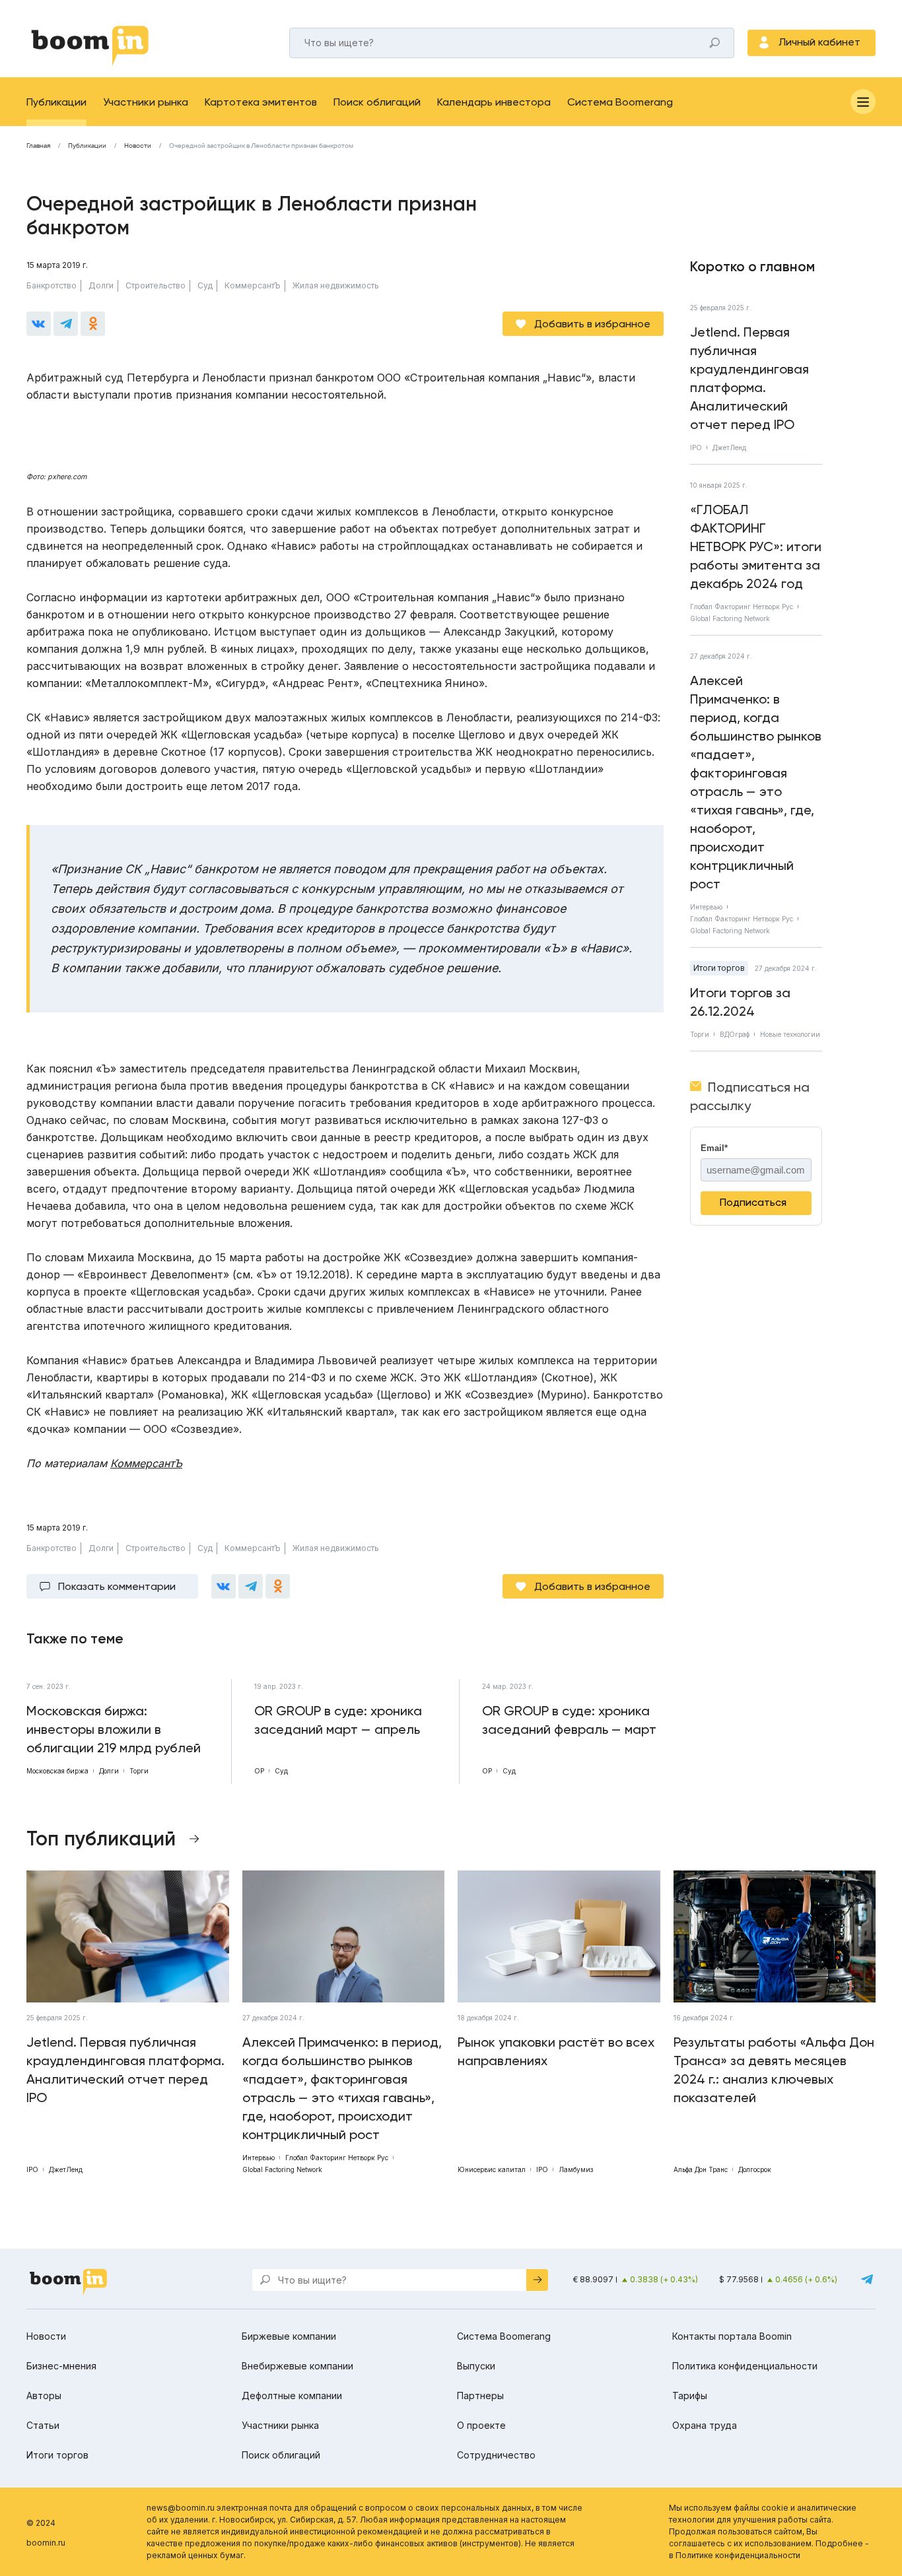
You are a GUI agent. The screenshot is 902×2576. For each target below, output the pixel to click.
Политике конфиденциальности (738, 2555)
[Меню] (863, 102)
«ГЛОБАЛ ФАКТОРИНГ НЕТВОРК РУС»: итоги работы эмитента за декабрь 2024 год (756, 546)
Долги (101, 285)
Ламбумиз (576, 2169)
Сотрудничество (496, 2455)
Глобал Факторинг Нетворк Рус (742, 607)
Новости (138, 146)
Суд (205, 285)
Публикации (56, 102)
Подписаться (753, 1202)
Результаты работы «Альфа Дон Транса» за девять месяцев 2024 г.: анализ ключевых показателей (774, 2070)
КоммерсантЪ (253, 285)
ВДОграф (735, 1034)
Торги (700, 1034)
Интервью (706, 907)
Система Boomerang (620, 102)
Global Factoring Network (730, 618)
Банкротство (52, 285)
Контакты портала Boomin (732, 2336)
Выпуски (476, 2366)
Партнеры (480, 2395)
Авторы (44, 2395)
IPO (696, 447)
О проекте (481, 2425)
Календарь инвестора (494, 102)
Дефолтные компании (292, 2395)
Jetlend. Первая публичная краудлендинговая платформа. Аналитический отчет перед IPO (749, 378)
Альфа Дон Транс (701, 2169)
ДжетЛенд (729, 447)
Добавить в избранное (592, 324)
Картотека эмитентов (261, 102)
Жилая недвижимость (336, 285)
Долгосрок (755, 2169)
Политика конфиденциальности (745, 2366)
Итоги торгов (719, 968)
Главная (38, 146)
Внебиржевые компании (297, 2366)
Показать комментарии (117, 1586)
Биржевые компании (289, 2336)
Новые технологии (790, 1034)
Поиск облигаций (377, 102)
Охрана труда (705, 2425)
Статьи (43, 2425)
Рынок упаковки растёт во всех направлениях (556, 2051)
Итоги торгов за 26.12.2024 (740, 1002)
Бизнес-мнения (61, 2366)
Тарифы (690, 2395)
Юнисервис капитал (492, 2169)
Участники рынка (146, 102)
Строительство (156, 285)
